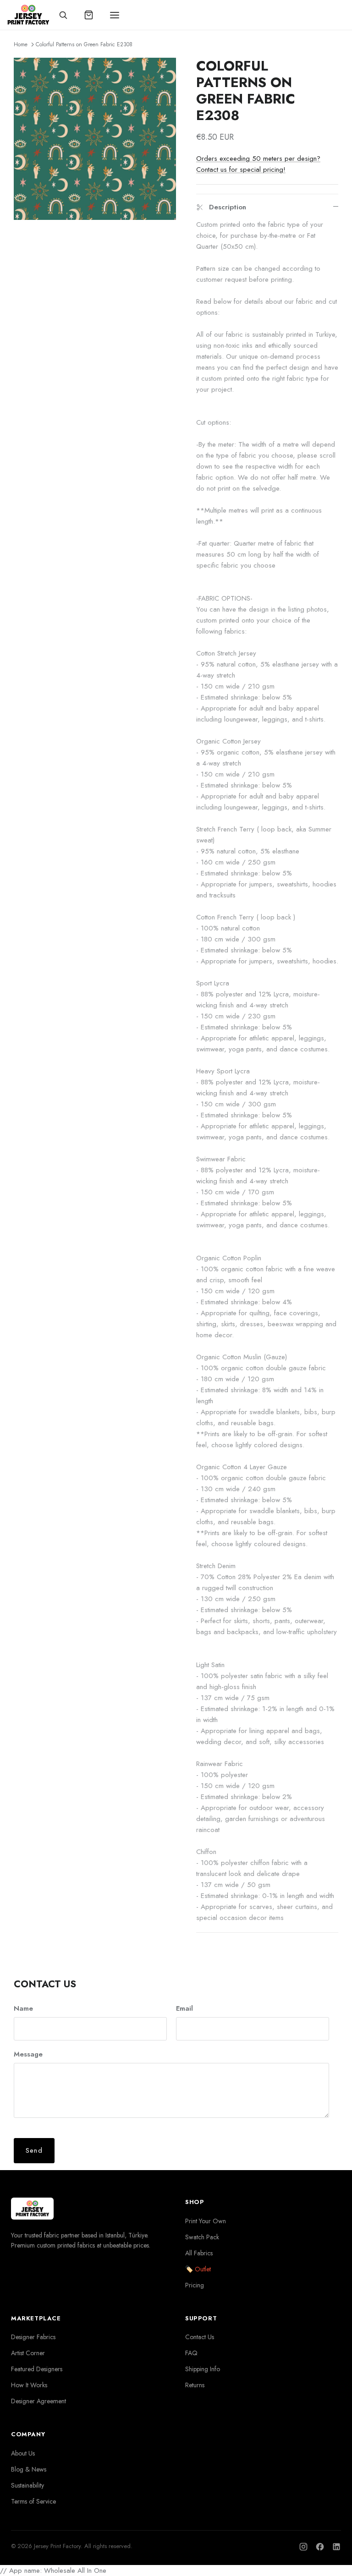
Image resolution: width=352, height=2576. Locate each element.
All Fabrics (199, 2253)
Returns (195, 2385)
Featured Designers (37, 2369)
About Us (23, 2453)
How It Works (29, 2385)
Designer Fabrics (33, 2337)
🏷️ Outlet (198, 2269)
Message (28, 2054)
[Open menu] (115, 15)
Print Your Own (206, 2221)
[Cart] (89, 15)
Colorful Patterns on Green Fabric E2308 (84, 44)
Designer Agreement (38, 2401)
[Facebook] (320, 2547)
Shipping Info (203, 2369)
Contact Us (200, 2337)
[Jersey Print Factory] (28, 15)
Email (184, 2009)
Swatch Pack (202, 2237)
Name (23, 2009)
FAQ (191, 2353)
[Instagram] (303, 2547)
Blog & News (29, 2469)
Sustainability (27, 2485)
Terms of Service (33, 2501)
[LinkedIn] (336, 2547)
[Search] (63, 15)
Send (34, 2150)
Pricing (195, 2285)
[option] (95, 139)
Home (21, 44)
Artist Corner (28, 2353)
